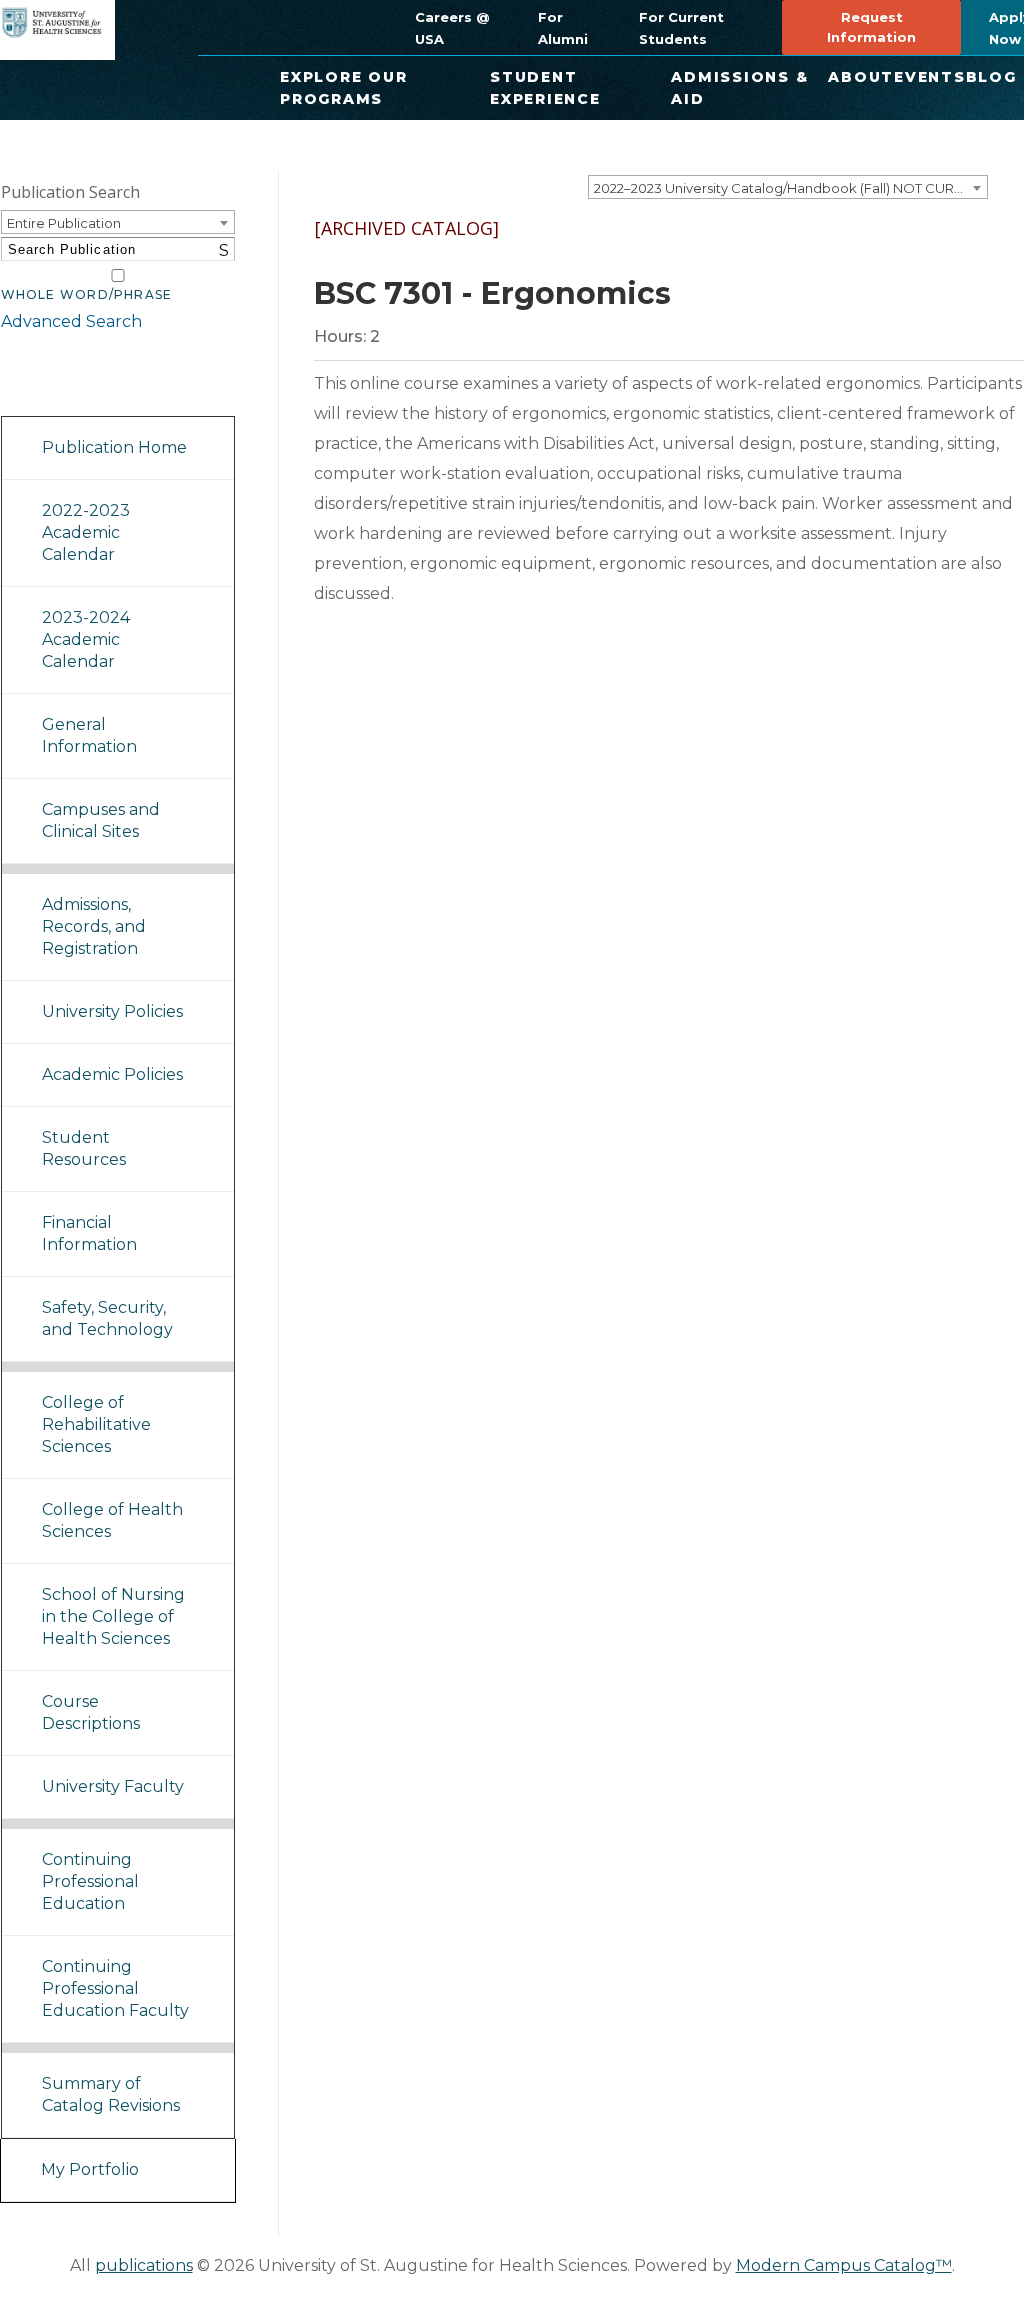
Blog (991, 77)
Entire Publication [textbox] (64, 223)
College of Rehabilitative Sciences (96, 1424)
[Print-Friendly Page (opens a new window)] (942, 246)
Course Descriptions (91, 1712)
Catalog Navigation (90, 390)
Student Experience (545, 88)
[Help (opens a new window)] (996, 246)
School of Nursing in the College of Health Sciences (113, 1616)
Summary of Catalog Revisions (111, 2094)
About (861, 77)
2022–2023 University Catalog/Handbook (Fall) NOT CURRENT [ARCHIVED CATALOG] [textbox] (790, 188)
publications (144, 2265)
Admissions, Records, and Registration (94, 926)
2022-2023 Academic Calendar (86, 532)
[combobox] (788, 187)
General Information (89, 735)
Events (930, 77)
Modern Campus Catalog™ (844, 2265)
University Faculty (113, 1786)
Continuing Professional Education (90, 1881)
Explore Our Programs (343, 88)
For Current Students (681, 28)
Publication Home (114, 447)
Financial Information (89, 1233)
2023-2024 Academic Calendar (86, 639)
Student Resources (84, 1148)
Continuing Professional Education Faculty (115, 1988)
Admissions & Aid (739, 88)
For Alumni (563, 28)
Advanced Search (71, 321)
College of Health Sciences (112, 1520)
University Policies (112, 1011)
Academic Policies (112, 1074)
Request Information (871, 27)
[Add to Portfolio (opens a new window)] (888, 246)
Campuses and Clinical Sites (101, 820)
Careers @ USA (452, 28)
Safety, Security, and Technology (107, 1318)
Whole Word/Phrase (87, 295)
